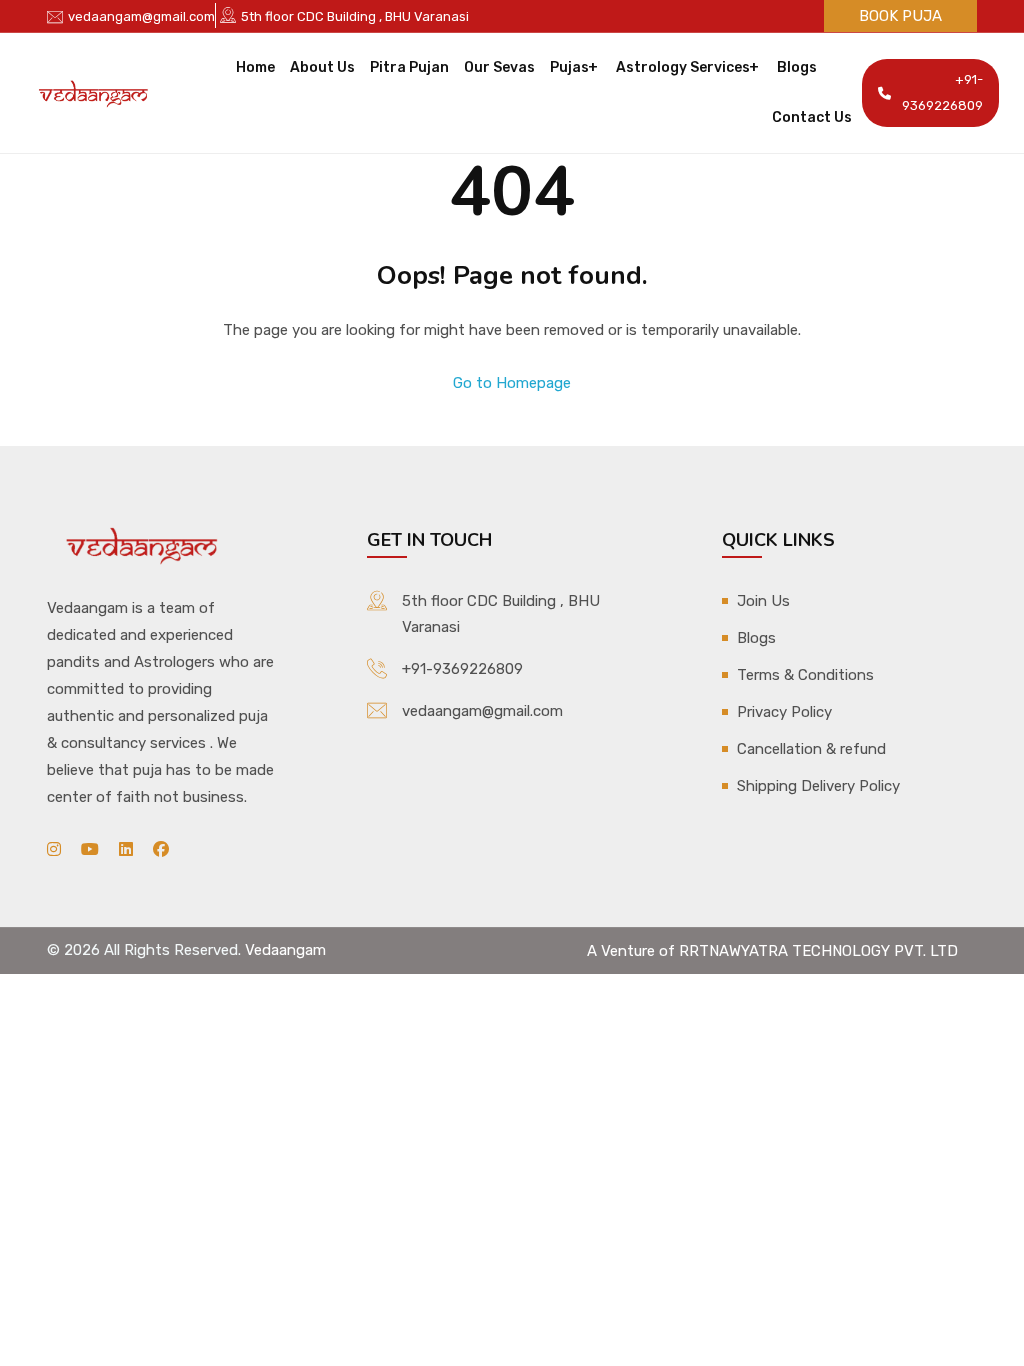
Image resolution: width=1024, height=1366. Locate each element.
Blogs (797, 67)
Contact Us (812, 117)
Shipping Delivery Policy (818, 786)
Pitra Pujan (409, 67)
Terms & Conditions (805, 675)
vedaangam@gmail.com (141, 16)
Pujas (569, 67)
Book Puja (900, 16)
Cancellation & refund (811, 749)
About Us (322, 67)
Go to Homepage (512, 383)
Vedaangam (285, 950)
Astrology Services (683, 67)
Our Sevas (499, 67)
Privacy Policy (784, 712)
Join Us (763, 601)
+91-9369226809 (942, 92)
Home (255, 67)
